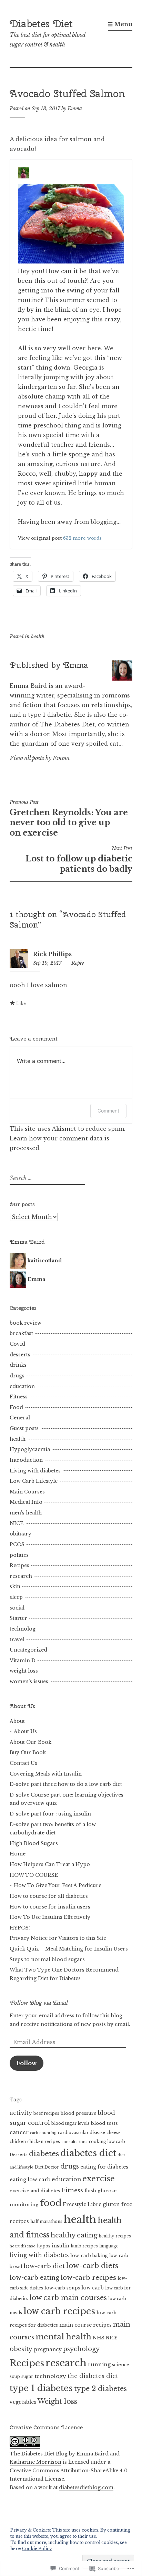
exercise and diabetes (35, 2191)
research (21, 1576)
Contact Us (23, 1763)
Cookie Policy (37, 2549)
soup (15, 2377)
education (22, 1386)
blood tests (104, 2123)
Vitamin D (23, 1661)
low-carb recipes (88, 2278)
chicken (18, 2142)
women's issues (29, 1682)
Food (16, 1407)
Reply (78, 963)
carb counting (43, 2133)
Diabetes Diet (41, 24)
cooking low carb (107, 2142)
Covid (17, 1344)
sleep (16, 1597)
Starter (18, 1618)
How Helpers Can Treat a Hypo (50, 1864)
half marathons (46, 2222)
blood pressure (79, 2113)
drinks (18, 1365)
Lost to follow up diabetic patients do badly (79, 859)
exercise (99, 2179)
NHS (99, 2338)
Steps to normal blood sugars (47, 1959)
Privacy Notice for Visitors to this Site (58, 1938)
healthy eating (74, 2235)
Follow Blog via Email (39, 2003)
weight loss (24, 1671)
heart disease (23, 2246)
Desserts (19, 2155)
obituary (21, 1534)
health (38, 637)
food (51, 2203)
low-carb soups (62, 2288)
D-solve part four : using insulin (50, 1814)
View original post (40, 538)
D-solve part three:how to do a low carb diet (66, 1784)
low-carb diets (92, 2266)
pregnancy (48, 2349)
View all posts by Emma (40, 758)
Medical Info (26, 1502)
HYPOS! (20, 1928)
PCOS (17, 1544)
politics (19, 1555)
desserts (20, 1355)
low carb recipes (59, 2311)
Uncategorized (28, 1650)
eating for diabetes (104, 2167)
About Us (25, 1731)
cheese (114, 2133)
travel (17, 1639)
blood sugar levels (70, 2123)
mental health (63, 2337)
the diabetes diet (93, 2376)
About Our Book (31, 1742)
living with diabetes (39, 2255)
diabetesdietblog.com (86, 2487)
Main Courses (27, 1492)
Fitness (19, 1397)
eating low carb (30, 2180)
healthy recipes (115, 2236)
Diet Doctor (47, 2167)
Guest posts (24, 1428)
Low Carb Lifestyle (34, 1481)
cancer (19, 2132)
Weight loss (57, 2401)
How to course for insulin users (50, 1907)
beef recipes (46, 2113)
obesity (21, 2349)
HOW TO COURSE (34, 1875)
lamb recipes (84, 2246)
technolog (23, 1629)
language (109, 2246)
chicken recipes (44, 2142)
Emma (75, 108)
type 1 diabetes (41, 2388)
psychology (81, 2349)
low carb (93, 2288)
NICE (17, 1523)
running (99, 2365)
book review (26, 1323)
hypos (44, 2246)
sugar (27, 2377)
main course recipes (85, 2325)
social (17, 1608)
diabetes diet (88, 2153)
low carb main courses (68, 2298)
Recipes (19, 1565)
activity (21, 2113)
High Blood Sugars (34, 1843)
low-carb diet (44, 2266)
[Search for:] (47, 1178)
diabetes (44, 2154)
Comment (108, 1111)
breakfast (21, 1333)
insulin (60, 2246)
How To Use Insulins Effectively (50, 1917)
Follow (27, 2063)
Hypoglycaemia (30, 1449)
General (20, 1418)
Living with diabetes (35, 1471)
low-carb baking (89, 2256)
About (17, 1721)
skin (15, 1586)
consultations (74, 2142)
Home (18, 1854)
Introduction (26, 1460)
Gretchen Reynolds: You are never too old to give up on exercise (69, 818)
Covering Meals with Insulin (46, 1774)
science (121, 2365)
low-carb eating (34, 2278)
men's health (26, 1513)
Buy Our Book (28, 1752)
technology (50, 2376)
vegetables (23, 2402)
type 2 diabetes (100, 2389)
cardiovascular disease (82, 2133)
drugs (17, 1376)
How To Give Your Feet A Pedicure (58, 1885)
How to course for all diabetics (49, 1896)
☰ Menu (120, 24)
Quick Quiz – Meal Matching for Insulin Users (69, 1949)
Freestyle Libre (82, 2204)
